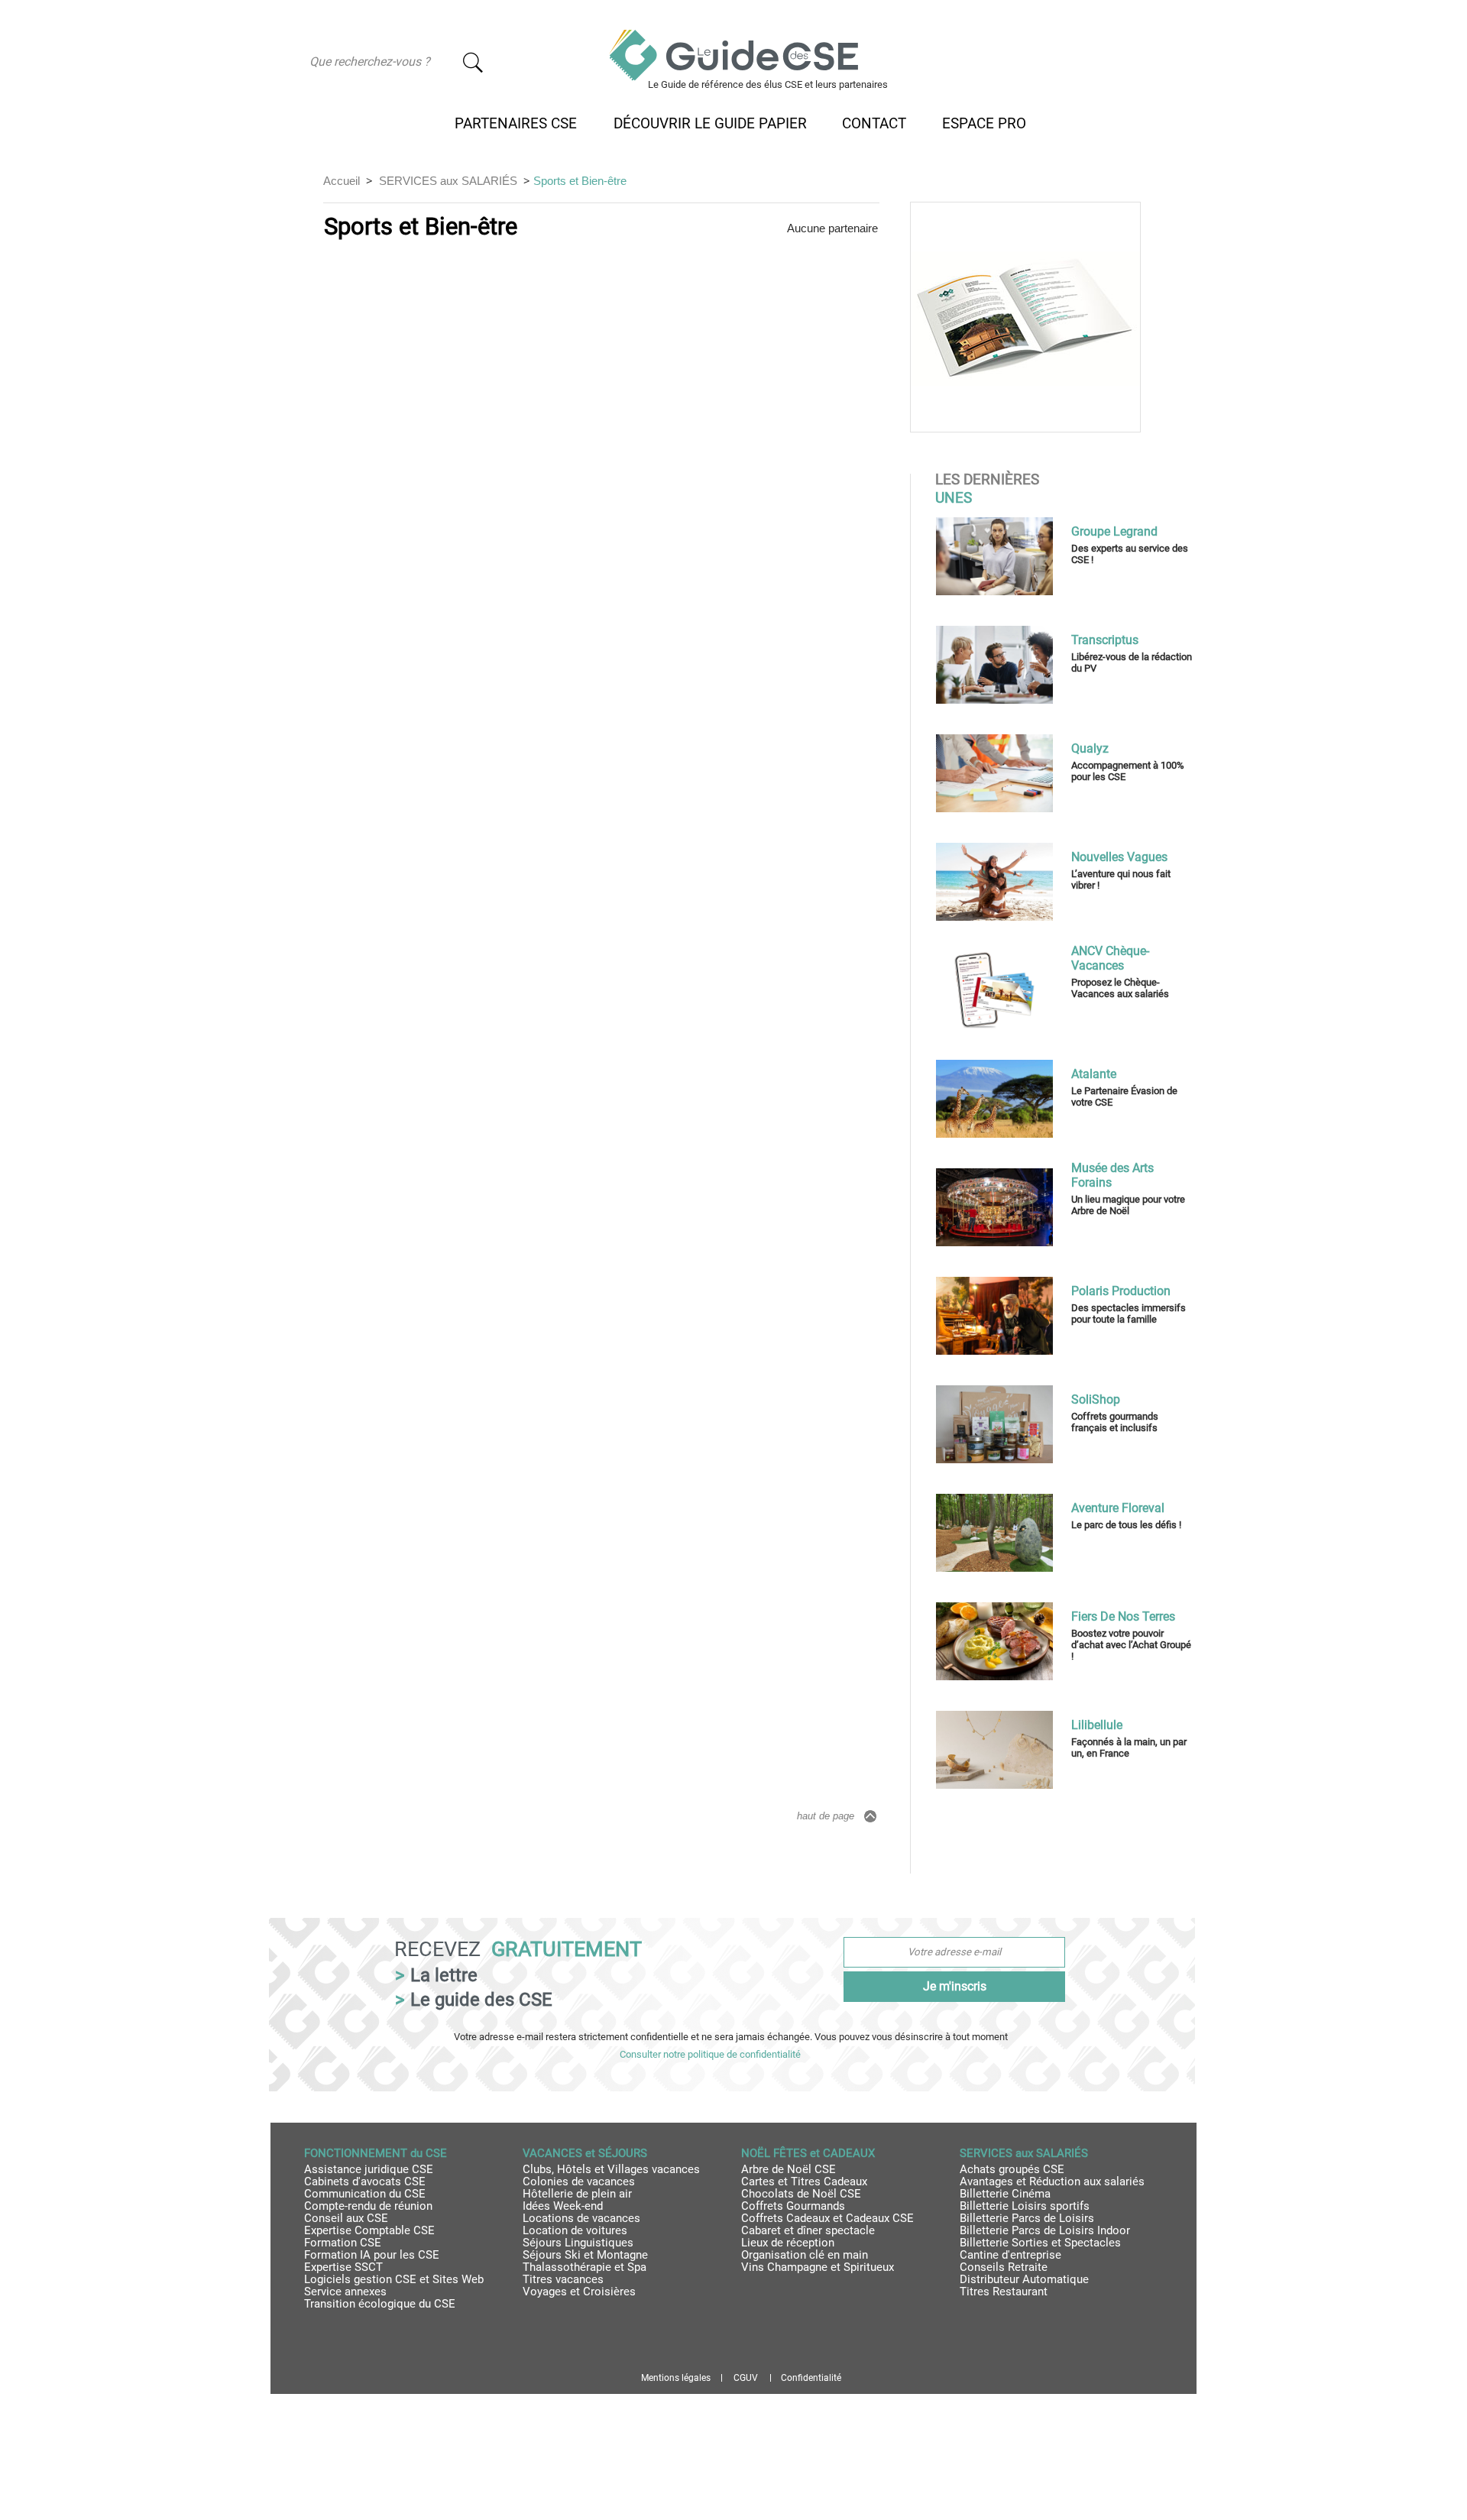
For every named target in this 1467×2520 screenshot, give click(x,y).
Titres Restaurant (1004, 2292)
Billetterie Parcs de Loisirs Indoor (1045, 2230)
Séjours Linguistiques (578, 2243)
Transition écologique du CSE (380, 2304)
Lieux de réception (788, 2243)
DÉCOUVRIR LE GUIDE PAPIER (710, 124)
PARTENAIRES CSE (516, 124)
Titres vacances (563, 2279)
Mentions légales (676, 2378)
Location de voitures (575, 2230)
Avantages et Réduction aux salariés (1052, 2182)
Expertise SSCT (343, 2267)
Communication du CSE (365, 2194)
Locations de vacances (581, 2218)
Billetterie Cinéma (1005, 2194)
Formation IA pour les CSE (372, 2255)
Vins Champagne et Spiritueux (818, 2267)
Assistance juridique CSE (369, 2169)
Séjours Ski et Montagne (585, 2255)
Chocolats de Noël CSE (801, 2194)
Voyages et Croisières (579, 2292)
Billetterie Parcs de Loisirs (1027, 2218)
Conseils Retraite (1004, 2267)
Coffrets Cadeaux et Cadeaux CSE (827, 2218)
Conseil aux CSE (346, 2218)
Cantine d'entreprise (1010, 2255)
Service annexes (345, 2292)
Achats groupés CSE (1012, 2169)
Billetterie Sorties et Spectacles (1040, 2243)
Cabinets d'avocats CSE (365, 2182)
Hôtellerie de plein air (577, 2194)
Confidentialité (811, 2378)
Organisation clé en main (805, 2255)
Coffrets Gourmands (793, 2206)
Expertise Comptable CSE (369, 2230)
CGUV (746, 2378)
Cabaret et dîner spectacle (808, 2230)
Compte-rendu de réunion (368, 2206)
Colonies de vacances (579, 2182)
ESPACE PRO (984, 124)
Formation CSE (343, 2243)
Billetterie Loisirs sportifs (1025, 2206)
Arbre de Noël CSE (789, 2169)
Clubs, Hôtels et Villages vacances (611, 2169)
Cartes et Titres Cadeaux (804, 2182)
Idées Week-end (563, 2206)
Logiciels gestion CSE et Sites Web (394, 2279)
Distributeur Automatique (1024, 2279)
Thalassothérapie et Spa (585, 2267)
